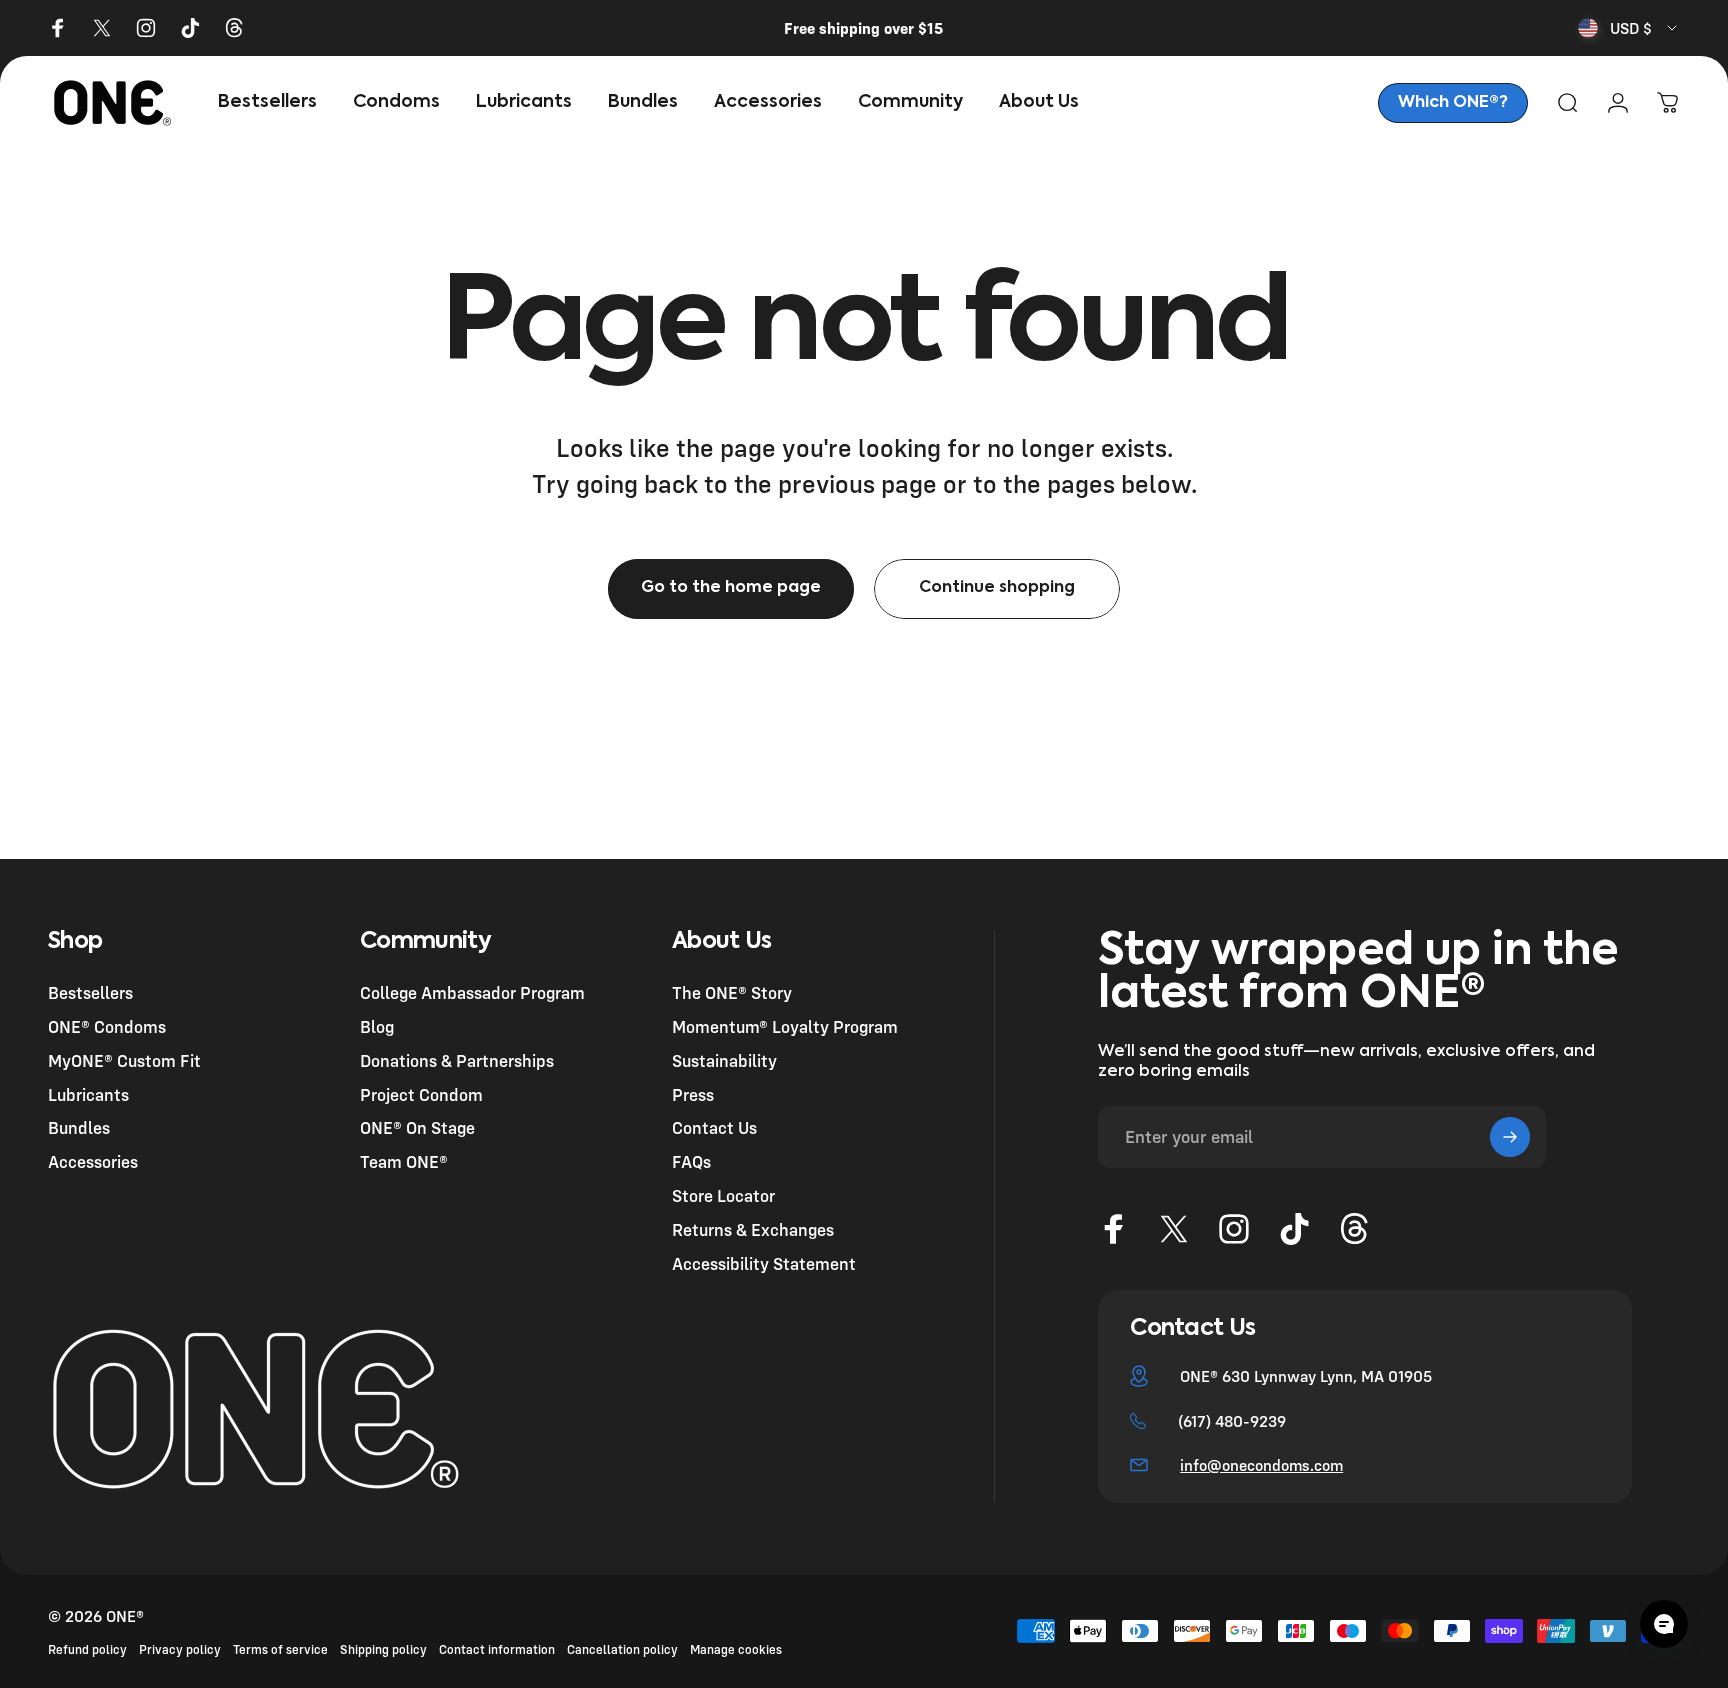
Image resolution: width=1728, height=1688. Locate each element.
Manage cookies (736, 1649)
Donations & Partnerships (457, 1059)
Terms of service (280, 1649)
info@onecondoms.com (1261, 1465)
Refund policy (87, 1649)
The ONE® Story (732, 992)
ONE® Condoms (107, 1025)
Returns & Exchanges (753, 1228)
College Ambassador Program (472, 992)
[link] (1453, 103)
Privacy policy (180, 1649)
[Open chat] (1664, 1624)
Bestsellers (90, 992)
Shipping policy (383, 1649)
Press (693, 1093)
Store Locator (723, 1194)
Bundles (79, 1127)
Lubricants (88, 1093)
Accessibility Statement (764, 1262)
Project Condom (421, 1093)
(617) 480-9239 (1232, 1421)
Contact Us (714, 1127)
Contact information (497, 1649)
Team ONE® (404, 1161)
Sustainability (724, 1059)
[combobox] (1629, 28)
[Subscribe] (1510, 1137)
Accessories (93, 1161)
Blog (377, 1025)
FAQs (691, 1161)
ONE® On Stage (417, 1127)
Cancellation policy (622, 1649)
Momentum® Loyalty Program (785, 1025)
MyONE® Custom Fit (124, 1059)
